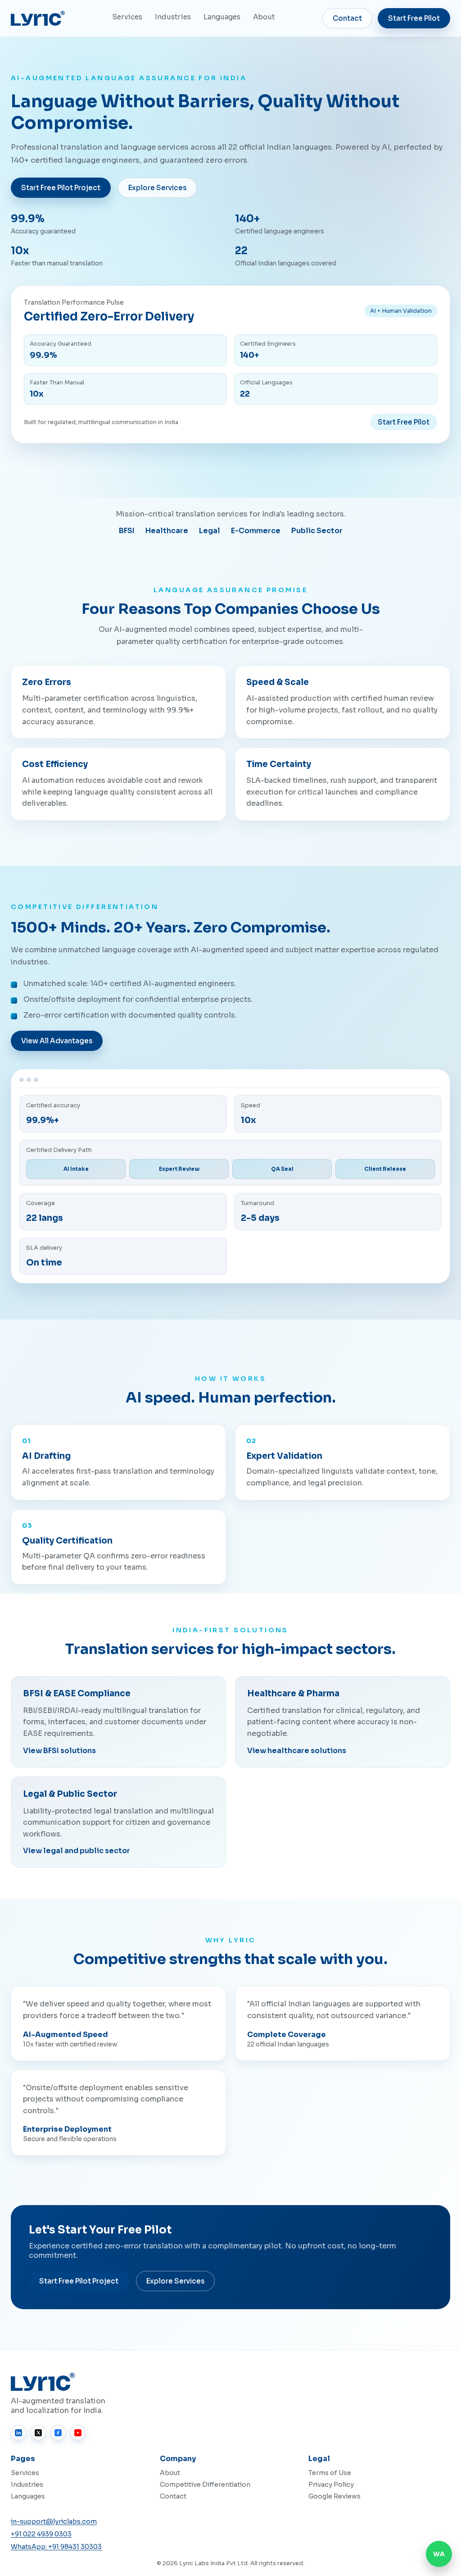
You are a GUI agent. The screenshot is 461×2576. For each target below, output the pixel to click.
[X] (38, 2433)
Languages (222, 17)
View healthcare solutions (297, 1751)
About (264, 17)
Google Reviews (334, 2496)
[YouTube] (78, 2433)
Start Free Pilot (414, 18)
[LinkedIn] (18, 2433)
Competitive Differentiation (205, 2485)
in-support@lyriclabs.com (54, 2521)
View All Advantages (57, 1041)
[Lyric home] (38, 18)
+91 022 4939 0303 (41, 2534)
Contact (347, 18)
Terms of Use (330, 2473)
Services (127, 17)
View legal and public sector (77, 1851)
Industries (173, 17)
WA (439, 2554)
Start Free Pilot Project (61, 188)
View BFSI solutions (59, 1751)
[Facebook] (58, 2433)
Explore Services (157, 188)
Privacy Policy (331, 2485)
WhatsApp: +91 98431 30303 (56, 2547)
